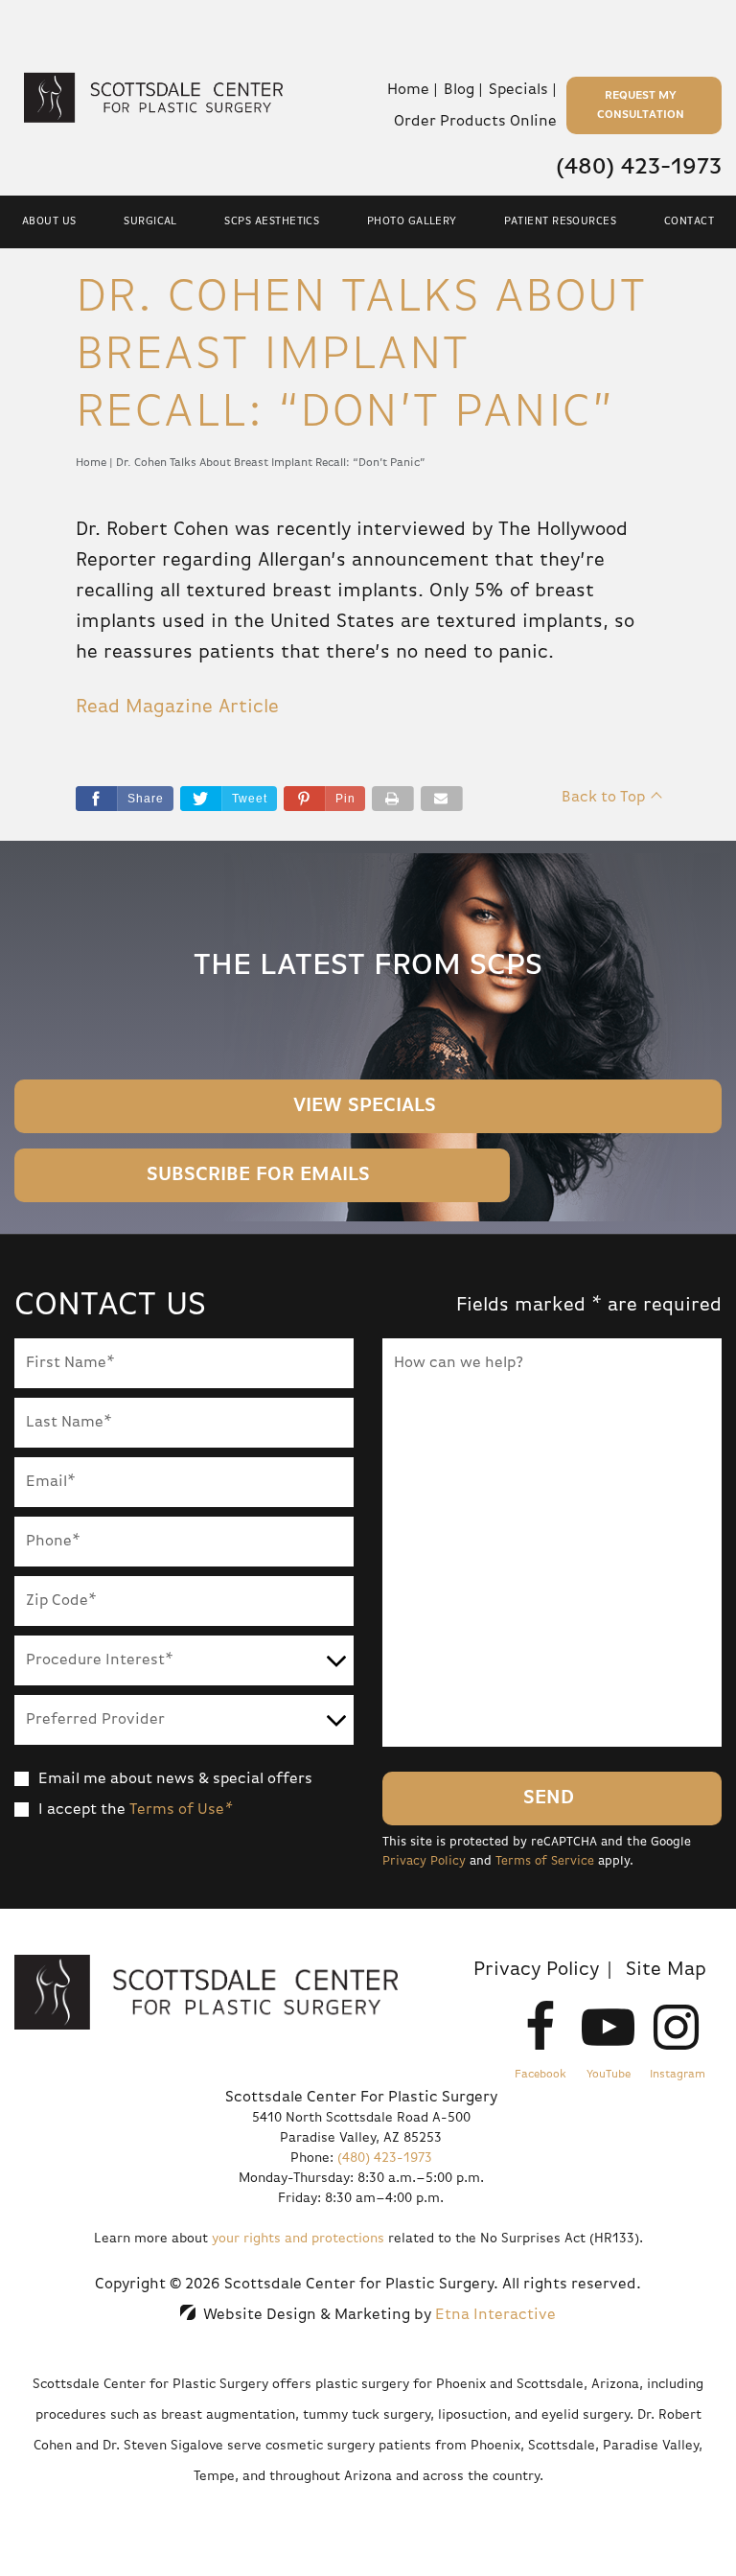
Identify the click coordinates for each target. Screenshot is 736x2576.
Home (408, 90)
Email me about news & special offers (175, 1779)
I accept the (82, 1810)
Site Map (666, 1970)
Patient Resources (560, 221)
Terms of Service (545, 1861)
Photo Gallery (412, 221)
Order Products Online (475, 122)
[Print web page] (393, 799)
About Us (49, 221)
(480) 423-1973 (385, 2158)
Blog (459, 90)
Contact (689, 221)
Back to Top (603, 798)
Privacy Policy (424, 1861)
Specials (518, 90)
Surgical (150, 221)
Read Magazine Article (177, 707)
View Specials (365, 1106)
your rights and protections (298, 2239)
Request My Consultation (641, 105)
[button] (324, 799)
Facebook (540, 2075)
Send (549, 1798)
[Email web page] (442, 799)
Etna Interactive (495, 2315)
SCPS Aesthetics (272, 221)
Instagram (678, 2075)
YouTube (609, 2075)
